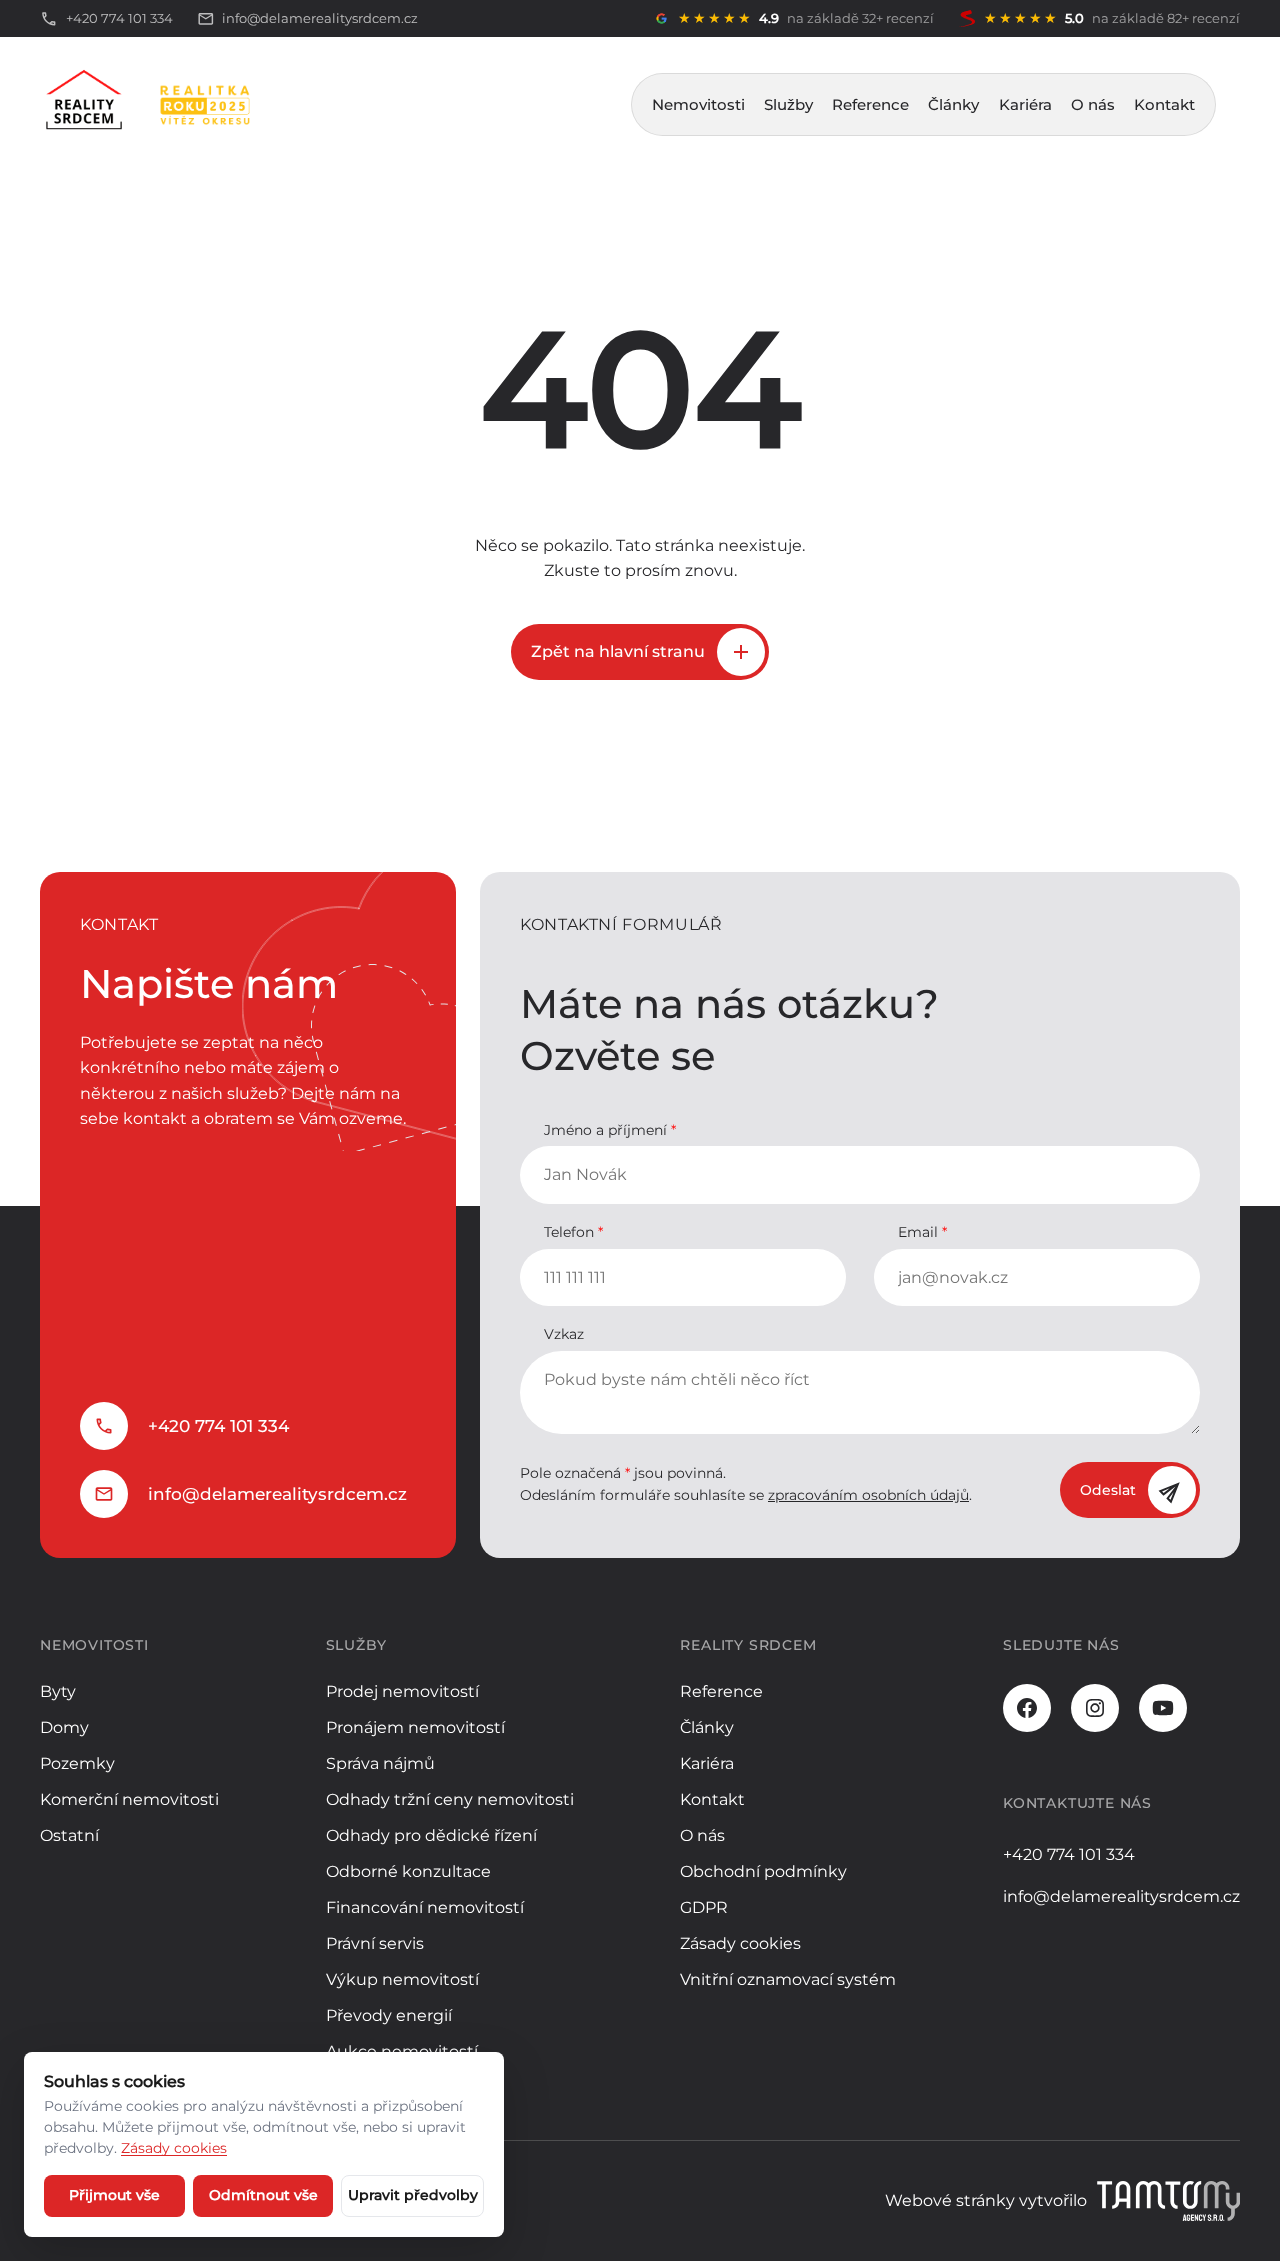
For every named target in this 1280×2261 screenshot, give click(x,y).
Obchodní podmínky (763, 1871)
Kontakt (1164, 104)
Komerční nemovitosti (129, 1799)
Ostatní (69, 1835)
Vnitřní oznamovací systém (788, 1979)
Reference (870, 104)
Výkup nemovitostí (402, 1979)
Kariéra (1025, 104)
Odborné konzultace (408, 1871)
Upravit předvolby (413, 2195)
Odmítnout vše (263, 2195)
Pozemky (77, 1763)
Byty (58, 1691)
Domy (64, 1727)
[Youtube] (1163, 1708)
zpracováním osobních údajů (868, 1495)
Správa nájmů (380, 1763)
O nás (1093, 104)
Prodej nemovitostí (402, 1691)
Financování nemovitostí (425, 1907)
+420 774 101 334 (218, 1426)
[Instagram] (1095, 1708)
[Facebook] (1027, 1708)
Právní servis (375, 1943)
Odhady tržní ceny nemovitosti (450, 1799)
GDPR (704, 1907)
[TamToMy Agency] (1168, 2201)
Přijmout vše (114, 2195)
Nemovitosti (698, 104)
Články (953, 104)
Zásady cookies (740, 1943)
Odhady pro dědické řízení (431, 1835)
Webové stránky (950, 2200)
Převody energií (389, 2015)
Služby (788, 104)
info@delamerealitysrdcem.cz (277, 1494)
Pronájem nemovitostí (415, 1727)
